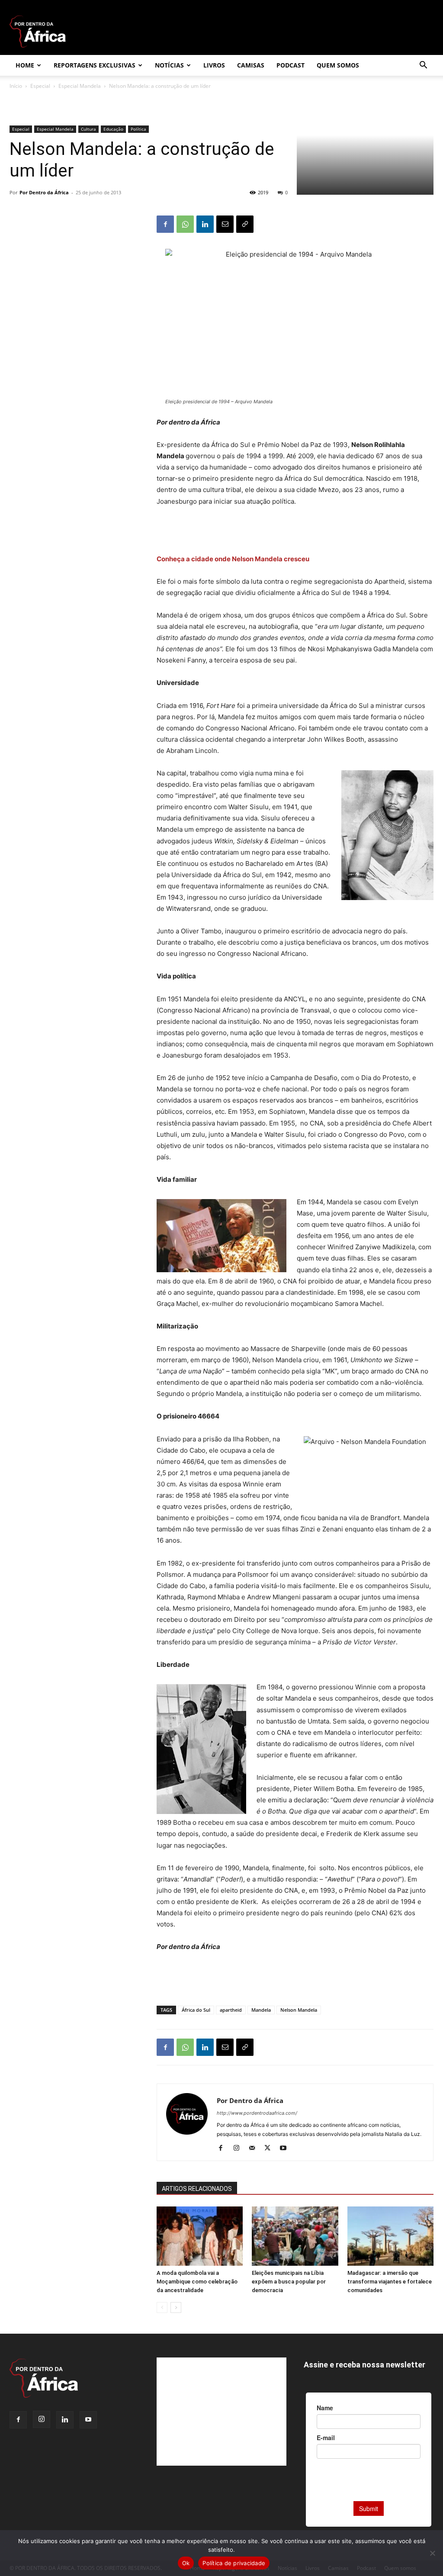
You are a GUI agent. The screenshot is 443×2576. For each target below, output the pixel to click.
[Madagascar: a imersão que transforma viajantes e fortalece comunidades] (390, 2236)
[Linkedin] (205, 224)
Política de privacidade (234, 2563)
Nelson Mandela (299, 2010)
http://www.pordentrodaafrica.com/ (257, 2113)
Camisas (251, 65)
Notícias (169, 65)
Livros (214, 65)
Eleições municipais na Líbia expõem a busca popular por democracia (289, 2282)
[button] (423, 66)
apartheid (231, 2010)
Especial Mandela (80, 86)
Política (138, 129)
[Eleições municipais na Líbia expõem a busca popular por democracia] (295, 2236)
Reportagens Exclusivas (95, 65)
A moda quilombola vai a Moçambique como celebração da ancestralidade (197, 2282)
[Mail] (255, 2148)
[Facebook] (165, 224)
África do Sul (196, 2010)
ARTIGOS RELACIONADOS (197, 2189)
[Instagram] (239, 2148)
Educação (113, 129)
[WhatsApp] (185, 224)
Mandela (261, 2010)
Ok (186, 2563)
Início (16, 86)
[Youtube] (286, 2148)
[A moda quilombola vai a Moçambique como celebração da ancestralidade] (200, 2236)
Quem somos (338, 65)
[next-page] (176, 2307)
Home (25, 65)
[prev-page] (162, 2307)
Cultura (88, 129)
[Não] (432, 2553)
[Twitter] (271, 2148)
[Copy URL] (245, 224)
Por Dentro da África (44, 192)
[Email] (225, 224)
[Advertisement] (295, 531)
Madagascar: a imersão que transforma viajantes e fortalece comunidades (390, 2282)
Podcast (291, 65)
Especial (40, 86)
